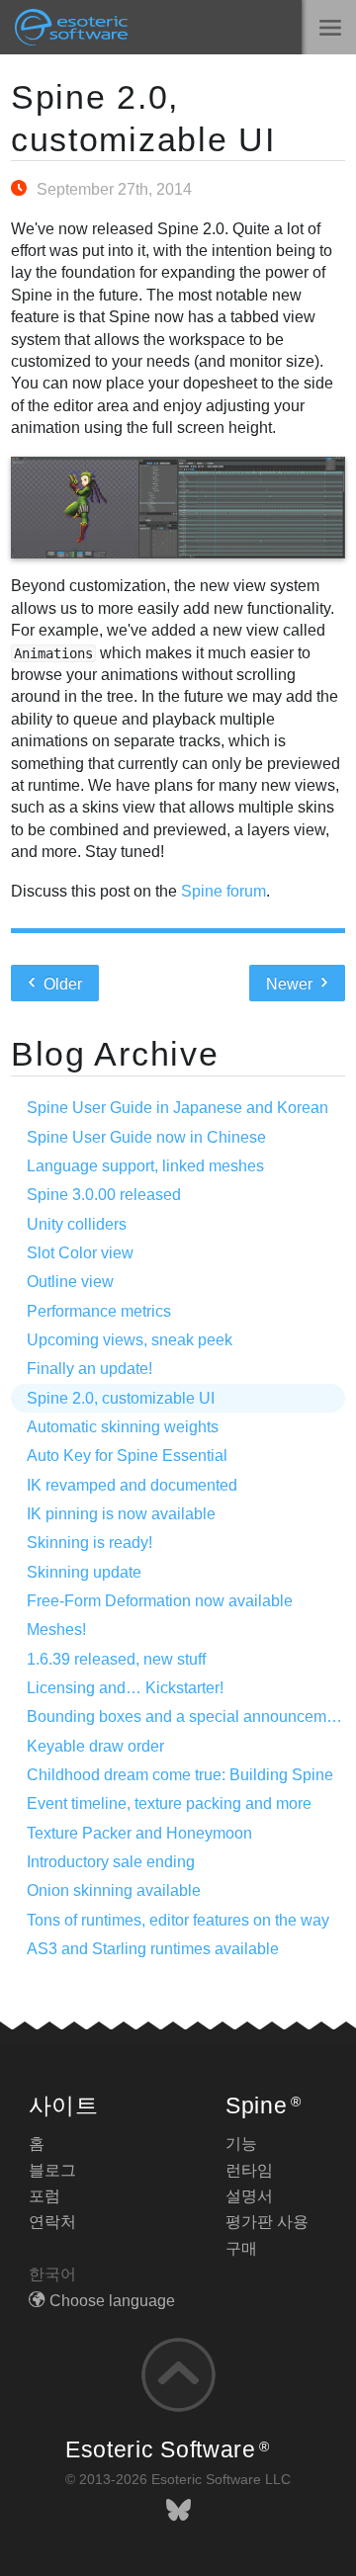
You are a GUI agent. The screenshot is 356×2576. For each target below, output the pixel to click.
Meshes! (56, 1630)
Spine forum (223, 891)
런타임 (249, 2170)
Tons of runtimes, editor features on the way (178, 1920)
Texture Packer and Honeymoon (139, 1833)
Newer (291, 984)
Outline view (70, 1282)
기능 (241, 2144)
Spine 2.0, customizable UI (121, 1398)
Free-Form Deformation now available (160, 1601)
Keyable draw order (95, 1746)
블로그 (52, 2170)
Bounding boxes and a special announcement (187, 1717)
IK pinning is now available (121, 1514)
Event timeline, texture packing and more (169, 1803)
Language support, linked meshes (145, 1166)
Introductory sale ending (111, 1862)
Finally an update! (89, 1369)
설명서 (249, 2196)
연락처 (52, 2222)
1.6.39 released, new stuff (116, 1659)
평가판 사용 (267, 2222)
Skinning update (84, 1572)
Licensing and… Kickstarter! (125, 1688)
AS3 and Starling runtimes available (153, 1949)
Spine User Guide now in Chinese (146, 1137)
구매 (241, 2248)
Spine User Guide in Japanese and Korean (178, 1108)
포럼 (44, 2196)
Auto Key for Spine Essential (127, 1456)
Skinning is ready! (89, 1543)
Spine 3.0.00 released (104, 1195)
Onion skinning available (114, 1890)
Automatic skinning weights (123, 1427)
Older (61, 984)
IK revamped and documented (132, 1485)
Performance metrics (99, 1311)
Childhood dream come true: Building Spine (180, 1775)
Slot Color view (80, 1253)
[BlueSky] (178, 2510)
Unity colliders (77, 1224)
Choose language (112, 2301)
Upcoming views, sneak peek (130, 1340)
